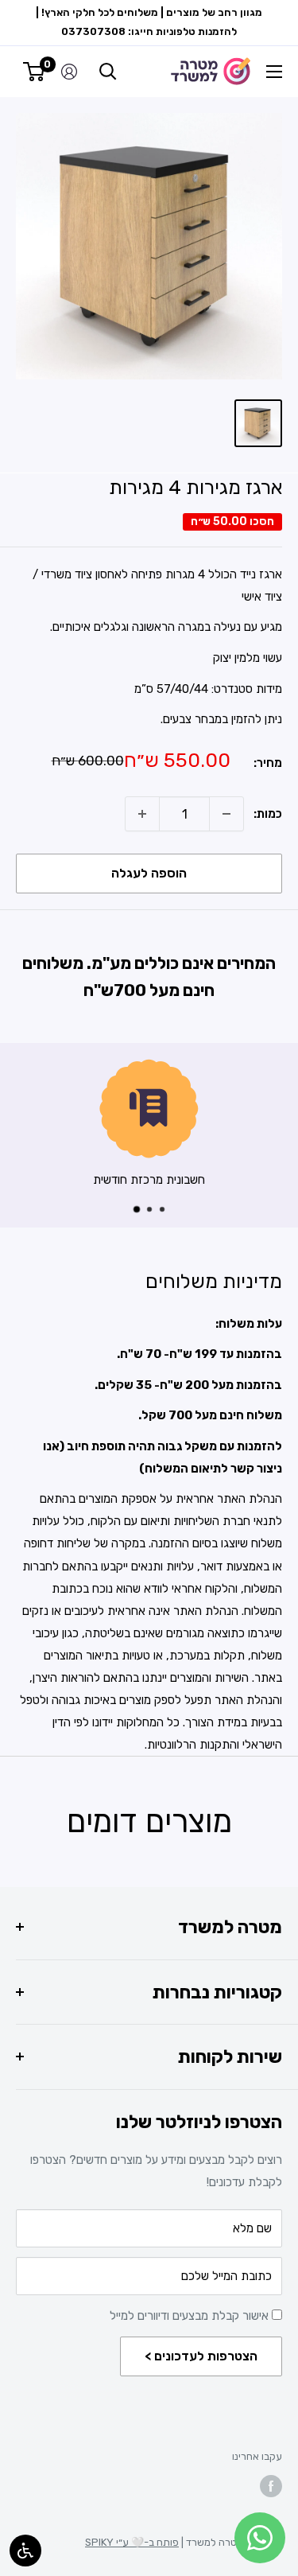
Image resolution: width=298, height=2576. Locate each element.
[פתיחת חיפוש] (108, 72)
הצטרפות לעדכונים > (201, 2356)
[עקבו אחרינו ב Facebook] (271, 2486)
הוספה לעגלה (149, 873)
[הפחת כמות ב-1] (226, 814)
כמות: (268, 814)
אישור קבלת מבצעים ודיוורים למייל (191, 2316)
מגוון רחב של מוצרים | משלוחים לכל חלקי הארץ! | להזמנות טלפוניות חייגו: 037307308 (149, 22)
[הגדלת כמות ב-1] (142, 814)
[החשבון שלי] (69, 72)
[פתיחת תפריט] (274, 72)
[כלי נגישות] (25, 2551)
